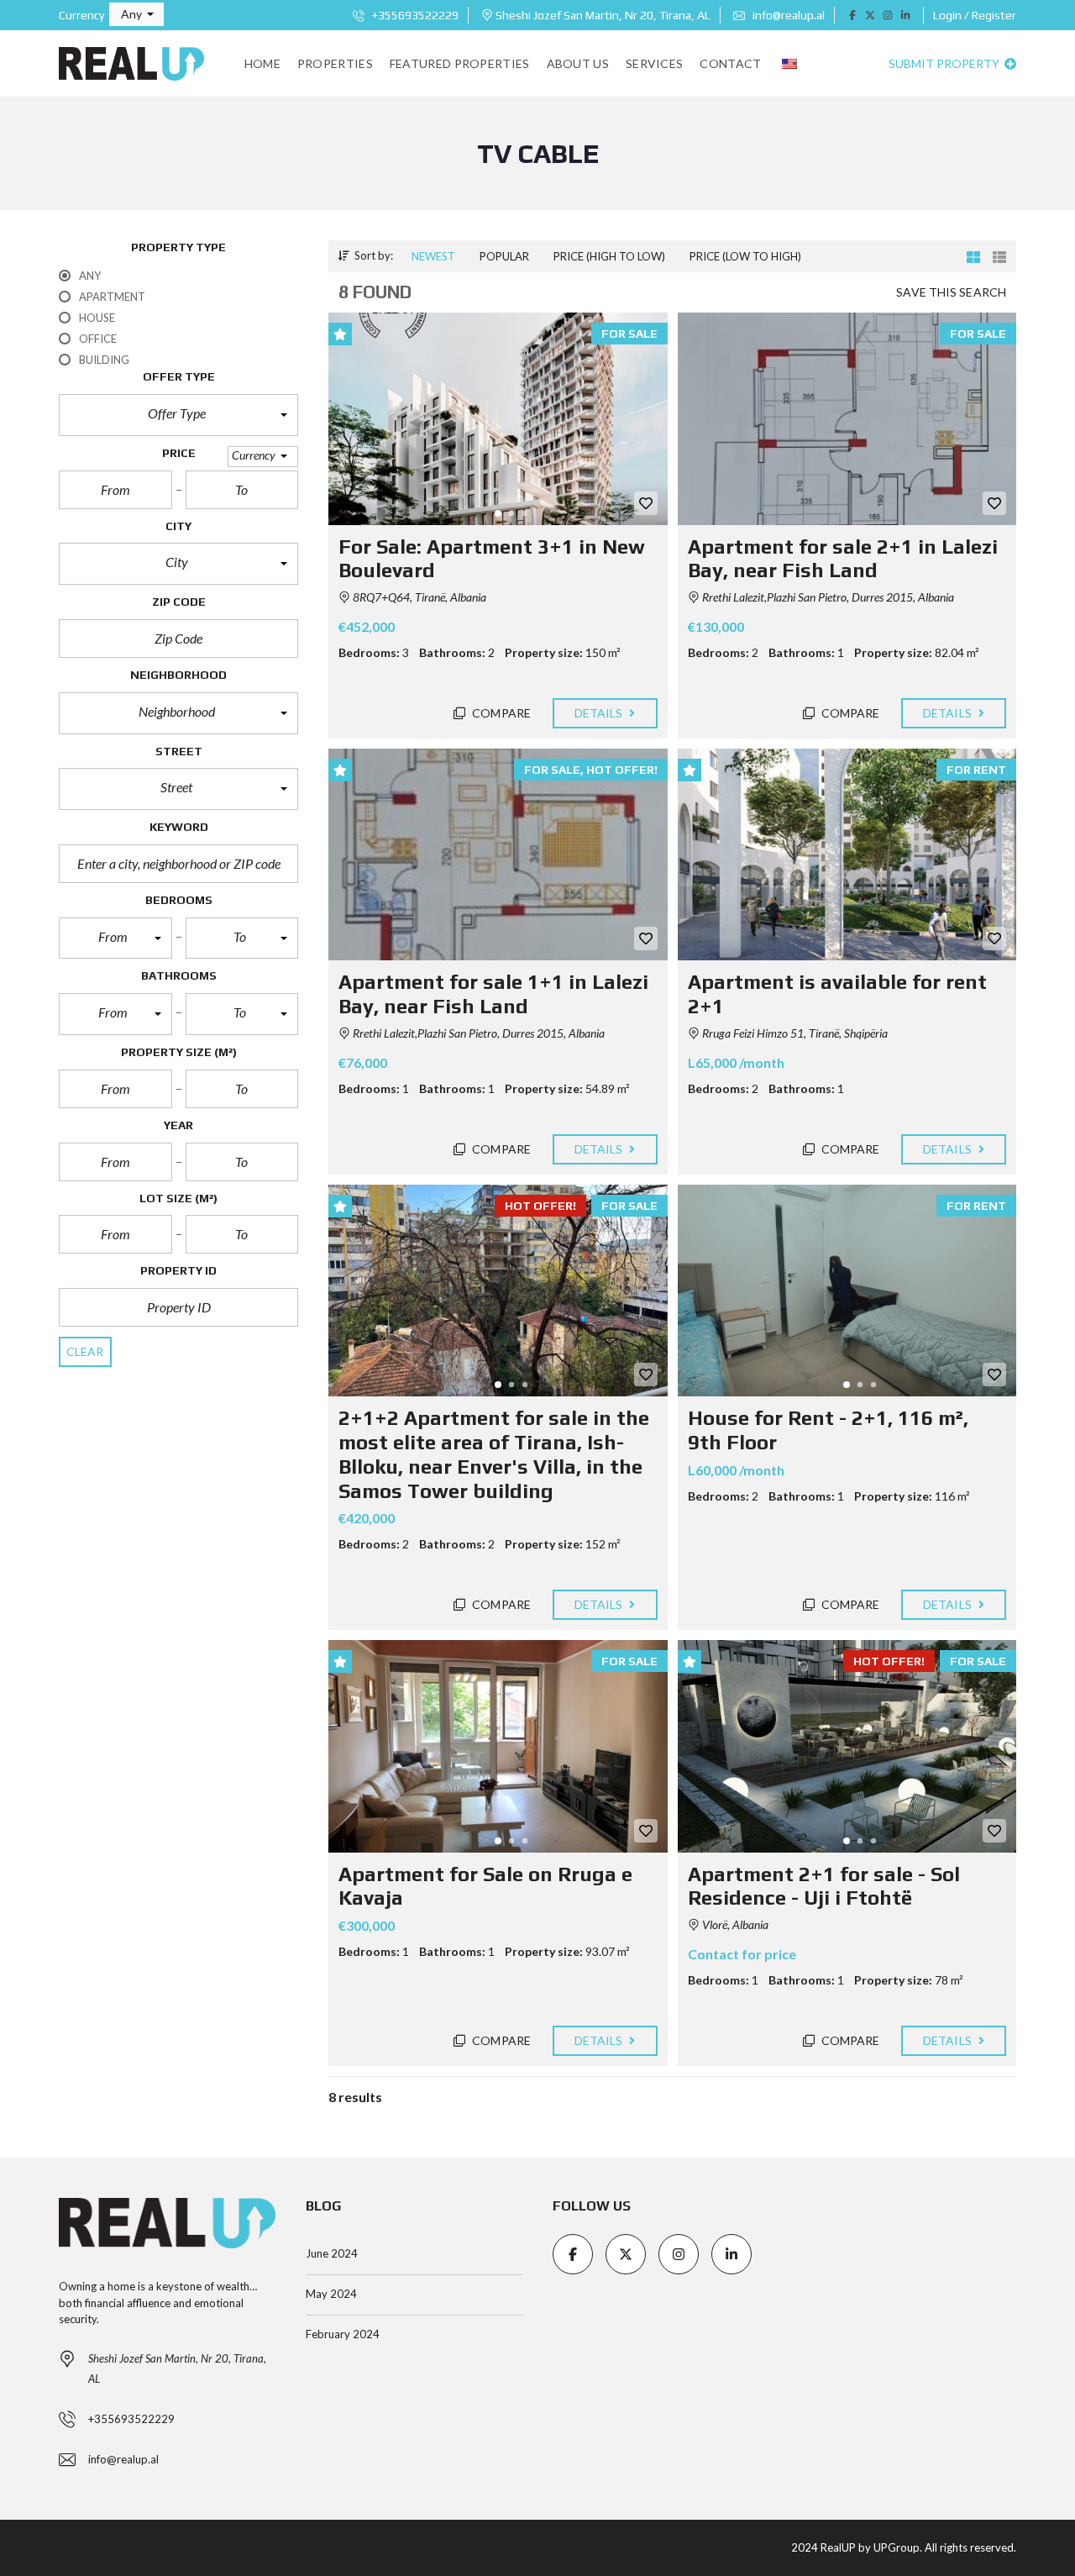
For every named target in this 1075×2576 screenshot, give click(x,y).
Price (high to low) (609, 256)
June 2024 (332, 2253)
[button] (136, 14)
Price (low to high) (745, 256)
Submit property (945, 63)
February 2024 (343, 2334)
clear (85, 1351)
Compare (500, 713)
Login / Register (975, 15)
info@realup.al (787, 15)
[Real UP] (131, 64)
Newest (433, 256)
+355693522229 (414, 15)
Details (600, 713)
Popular (504, 256)
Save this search (951, 292)
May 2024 (331, 2294)
